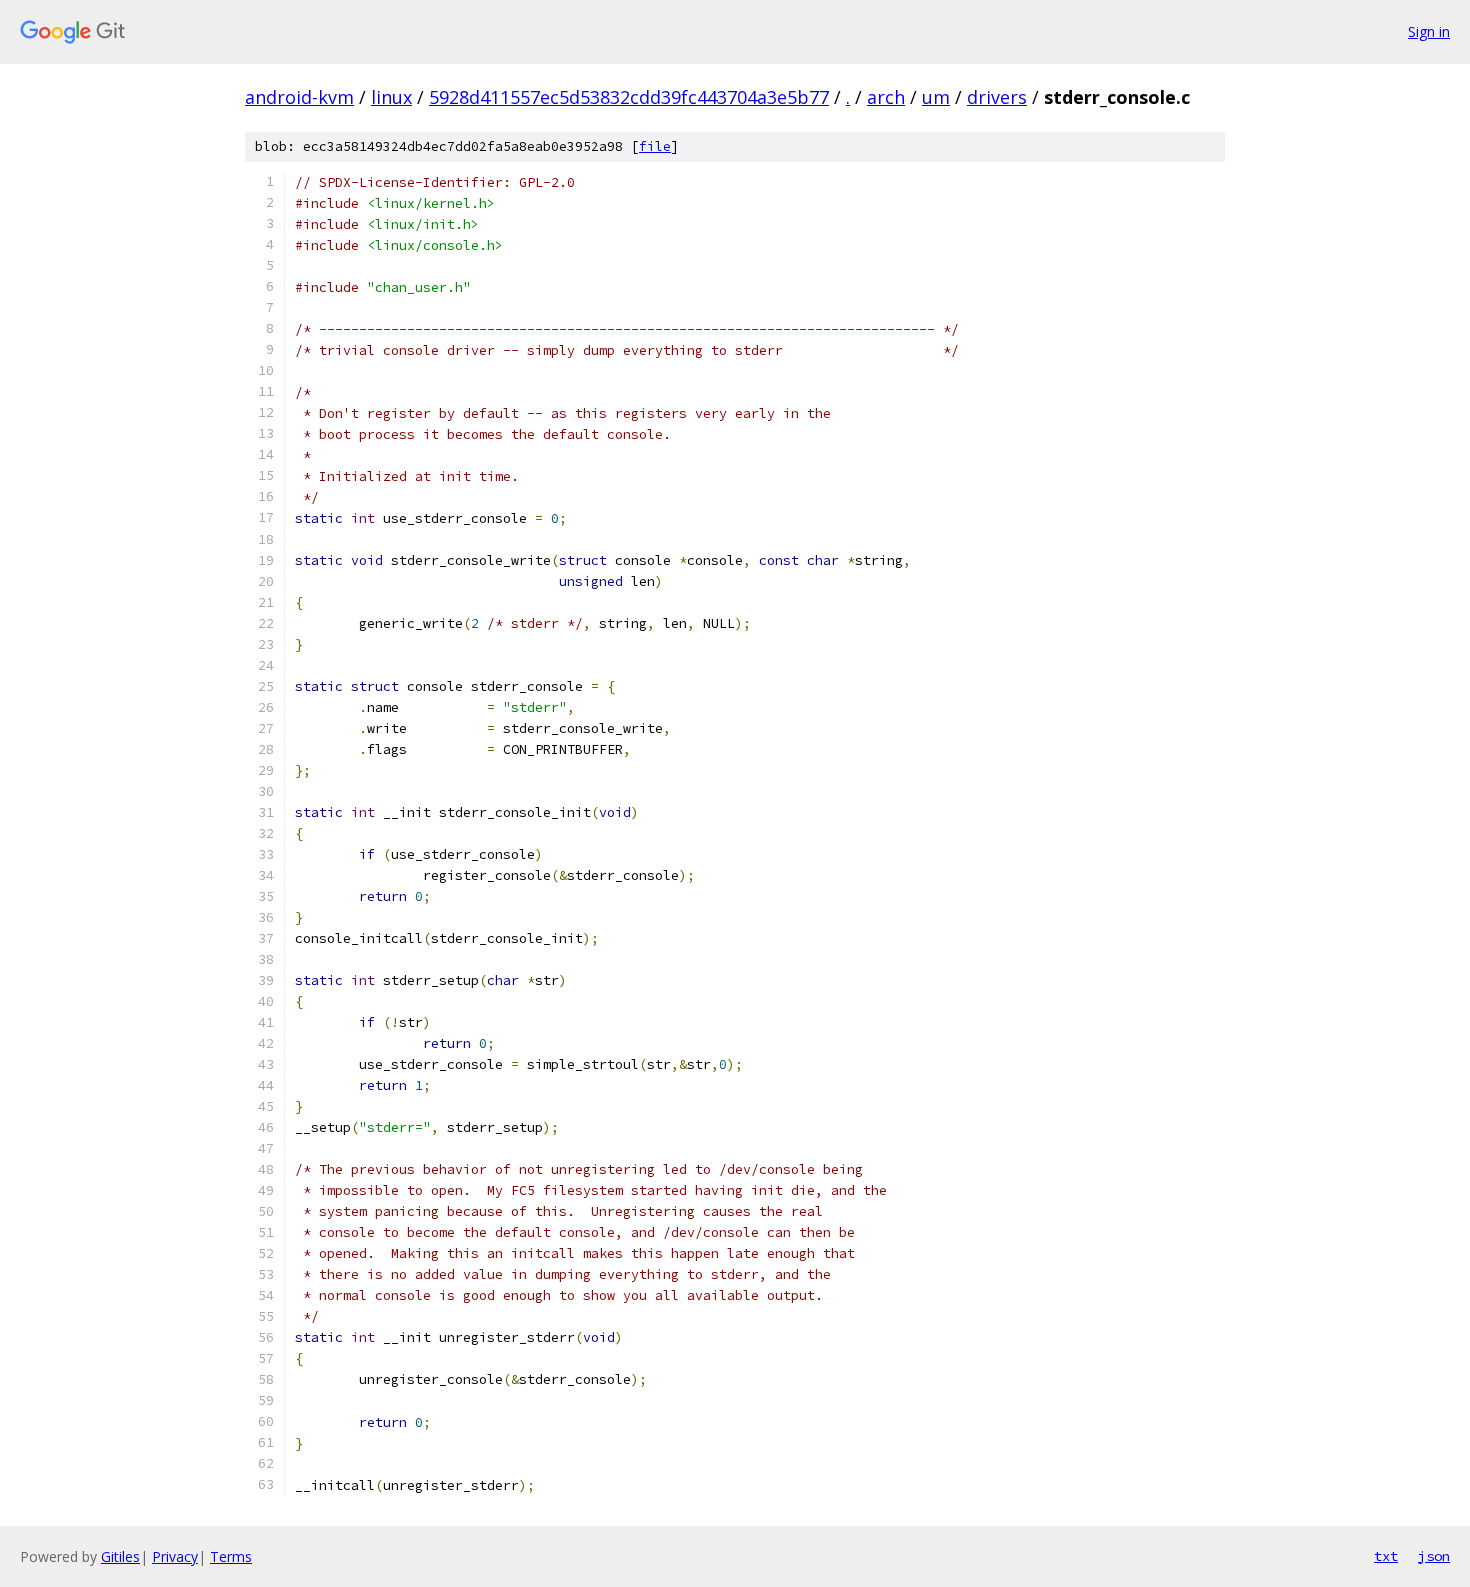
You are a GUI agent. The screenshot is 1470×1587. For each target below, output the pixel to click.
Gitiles (120, 1556)
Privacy (175, 1556)
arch (886, 97)
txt (1386, 1556)
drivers (997, 97)
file (655, 146)
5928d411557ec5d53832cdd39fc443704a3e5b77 (629, 97)
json (1434, 1556)
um (936, 97)
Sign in (1429, 31)
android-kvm (299, 97)
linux (391, 97)
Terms (231, 1556)
